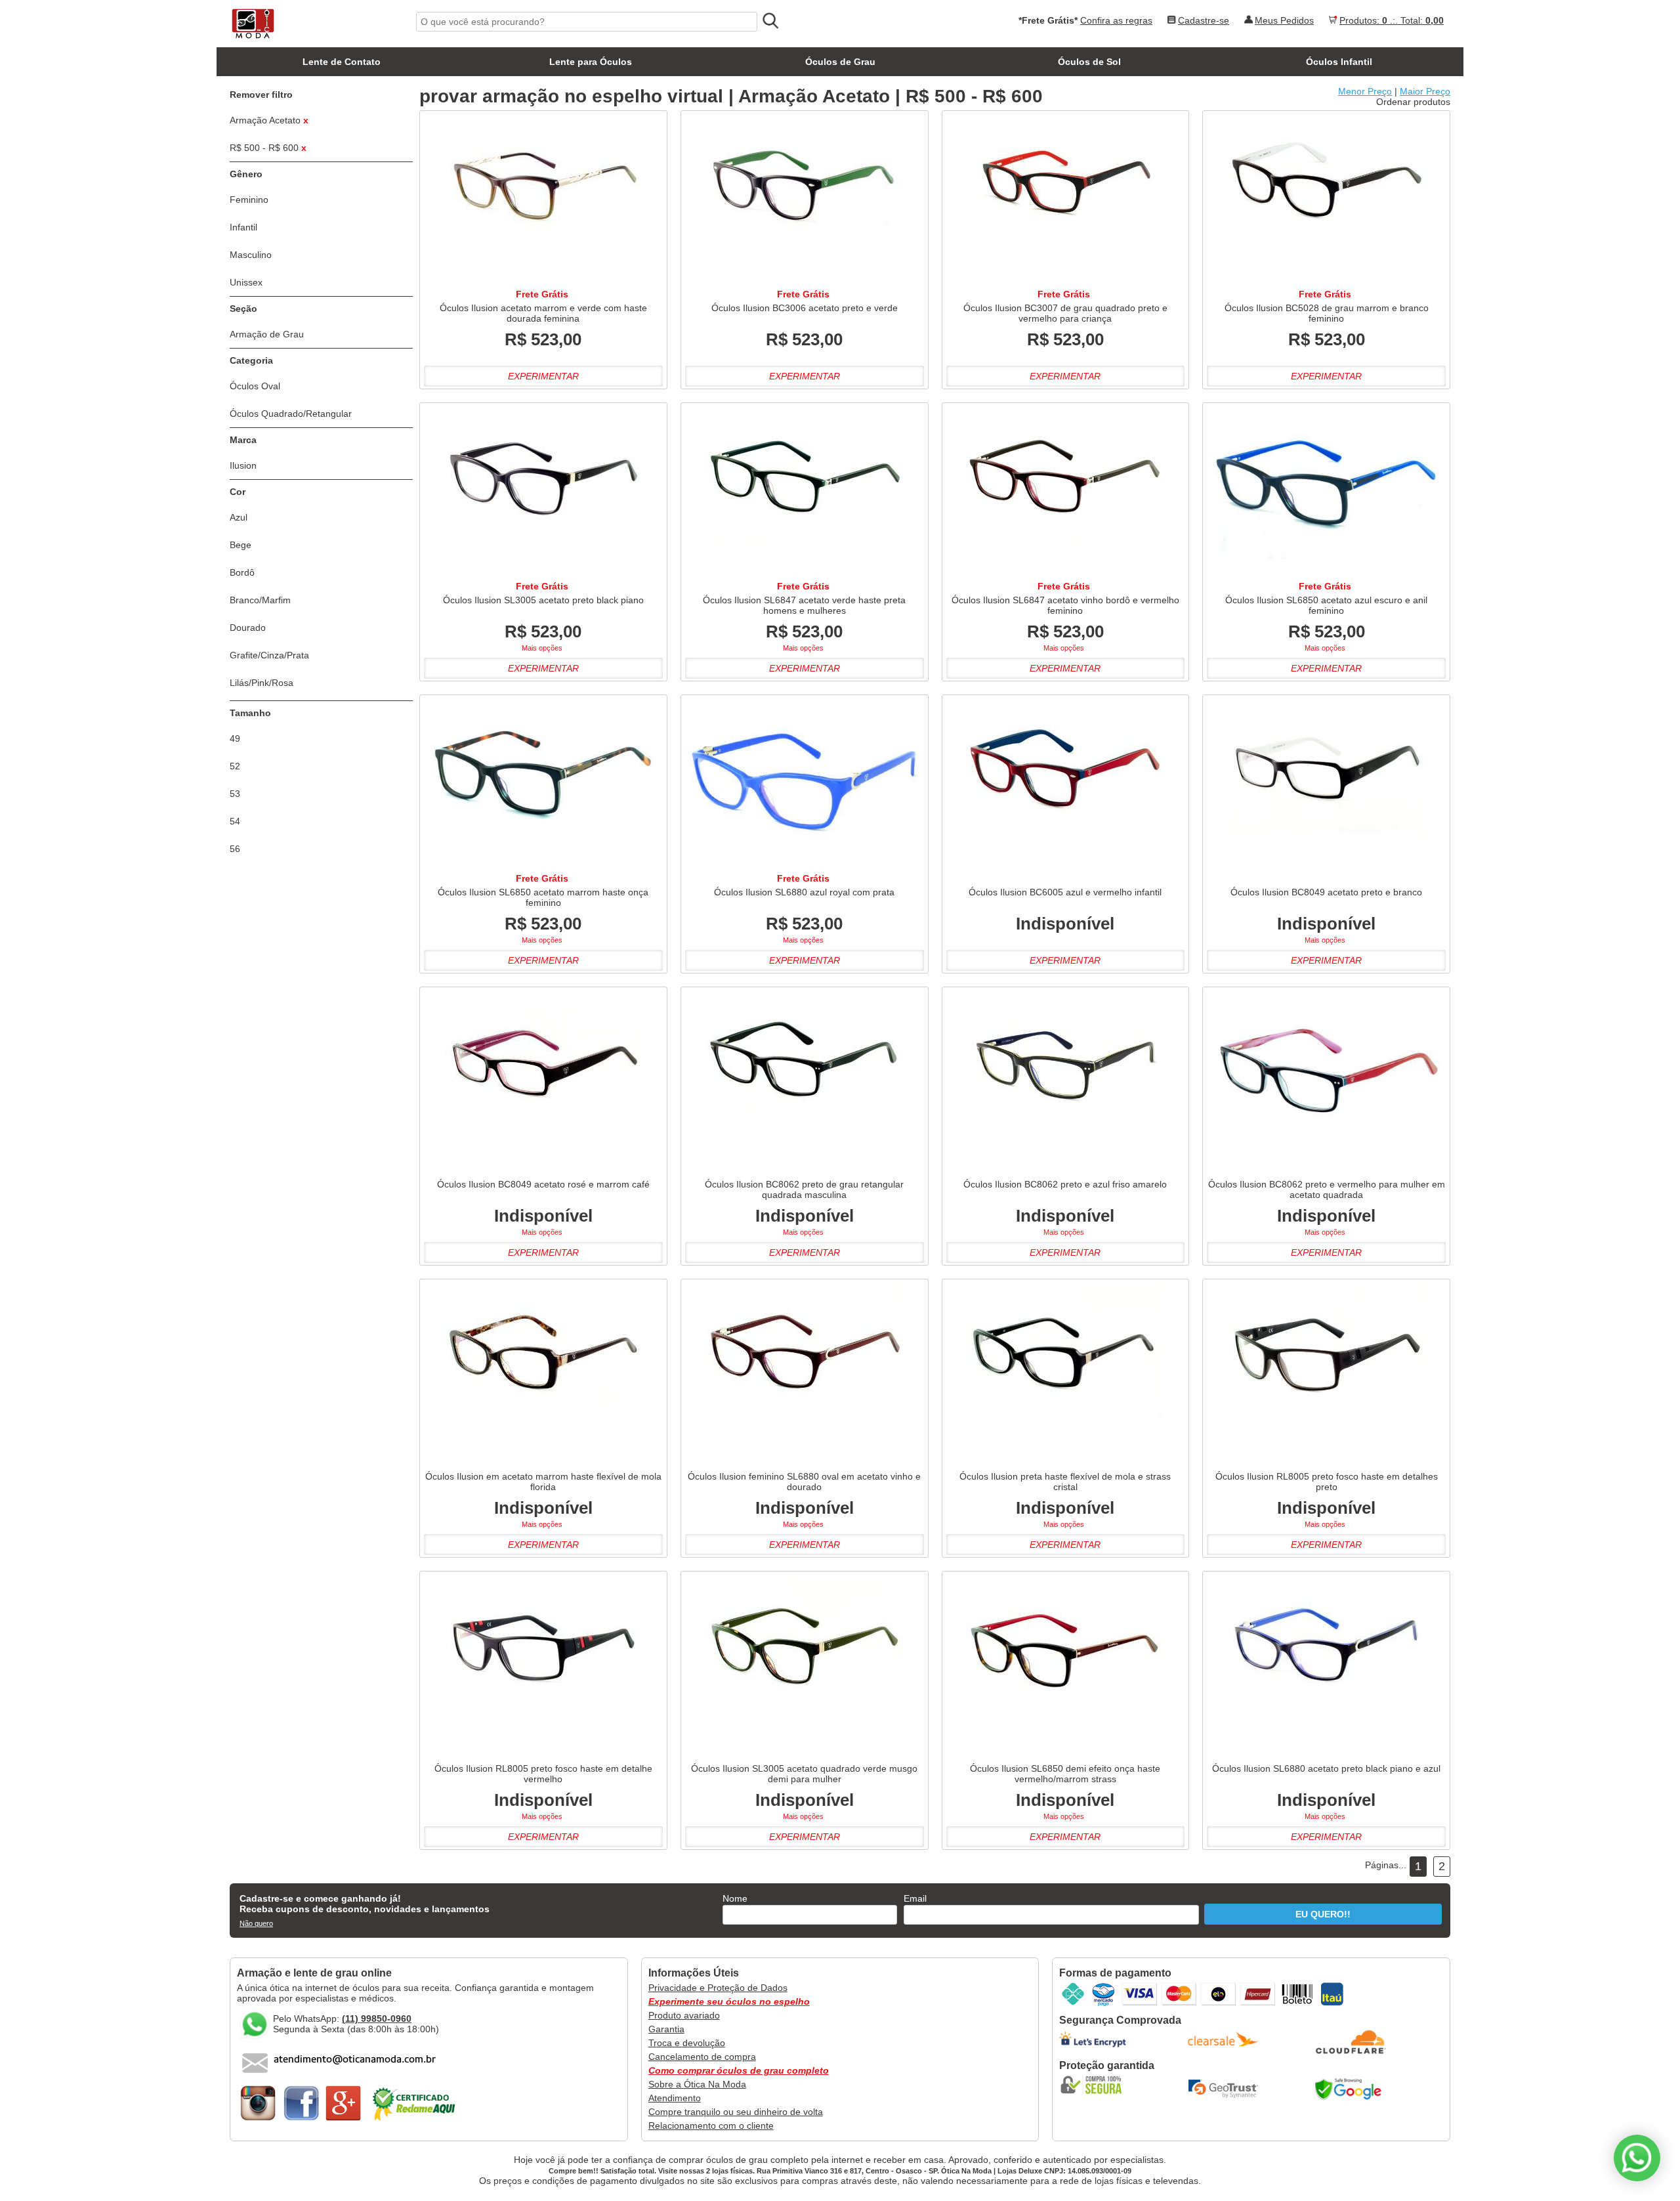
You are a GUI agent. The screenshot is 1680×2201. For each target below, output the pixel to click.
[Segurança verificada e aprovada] (1095, 2085)
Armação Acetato (269, 120)
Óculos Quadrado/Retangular (291, 414)
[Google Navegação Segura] (1351, 2089)
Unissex (246, 282)
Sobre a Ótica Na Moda (697, 2084)
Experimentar (543, 376)
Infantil (243, 227)
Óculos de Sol (1089, 62)
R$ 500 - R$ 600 (268, 148)
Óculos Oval (255, 386)
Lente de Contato (342, 62)
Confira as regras (1116, 20)
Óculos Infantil (1339, 62)
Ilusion (243, 465)
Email (915, 1898)
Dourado (248, 628)
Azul (239, 517)
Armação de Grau (267, 334)
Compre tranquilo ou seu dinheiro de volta (736, 2112)
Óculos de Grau (840, 62)
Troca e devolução (687, 2043)
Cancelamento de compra (702, 2057)
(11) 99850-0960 (377, 2019)
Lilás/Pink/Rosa (262, 683)
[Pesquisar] (770, 21)
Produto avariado (684, 2015)
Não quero (256, 1923)
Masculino (251, 255)
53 (235, 794)
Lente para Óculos (591, 62)
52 (235, 766)
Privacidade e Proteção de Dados (718, 1988)
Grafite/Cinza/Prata (269, 655)
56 (235, 849)
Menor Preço (1365, 91)
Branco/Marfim (260, 600)
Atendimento (675, 2098)
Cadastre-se (1204, 20)
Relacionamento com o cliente (711, 2126)
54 (235, 821)
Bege (241, 545)
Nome (735, 1898)
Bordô (242, 572)
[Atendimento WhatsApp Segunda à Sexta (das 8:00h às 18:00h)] (1637, 2158)
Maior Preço (1425, 91)
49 (235, 738)
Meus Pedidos (1284, 20)
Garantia (666, 2029)
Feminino (249, 200)
